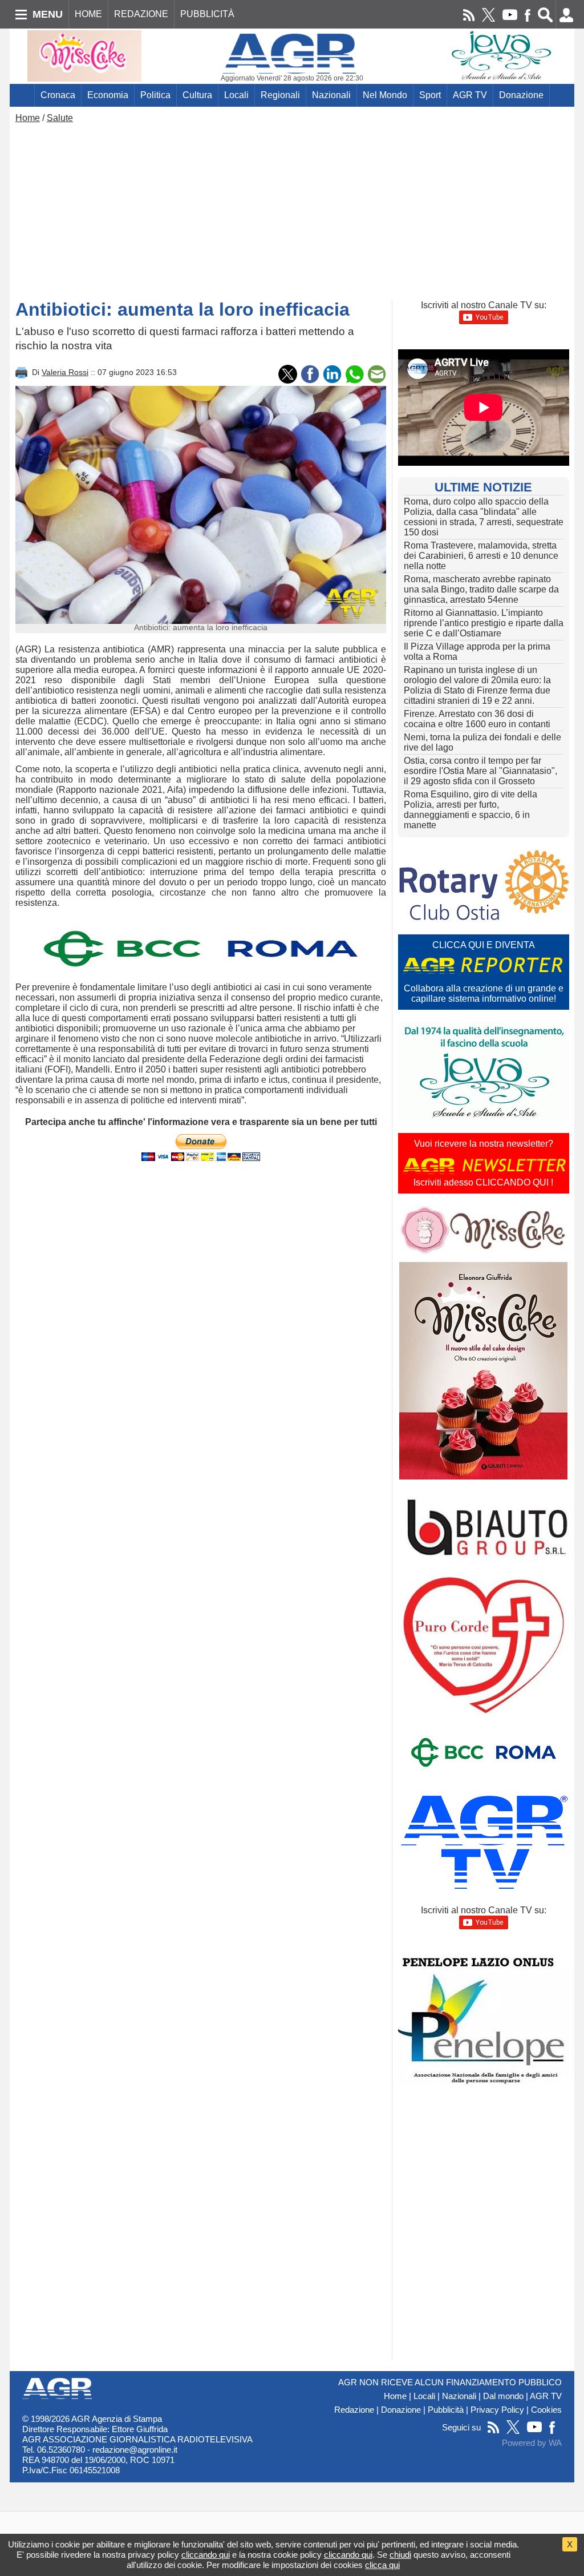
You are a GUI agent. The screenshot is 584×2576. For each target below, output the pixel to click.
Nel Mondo (385, 95)
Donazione (521, 95)
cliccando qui (206, 2555)
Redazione (354, 2410)
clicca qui (382, 2565)
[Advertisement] (292, 209)
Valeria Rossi (65, 372)
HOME (88, 14)
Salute (60, 118)
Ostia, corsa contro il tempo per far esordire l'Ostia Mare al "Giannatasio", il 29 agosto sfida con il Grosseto (480, 771)
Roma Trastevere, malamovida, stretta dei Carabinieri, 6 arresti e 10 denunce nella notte (481, 556)
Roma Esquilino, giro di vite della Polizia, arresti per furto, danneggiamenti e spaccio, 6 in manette (471, 810)
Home (28, 118)
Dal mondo (503, 2396)
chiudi (400, 2555)
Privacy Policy (497, 2410)
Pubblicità (446, 2410)
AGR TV (470, 95)
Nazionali (331, 95)
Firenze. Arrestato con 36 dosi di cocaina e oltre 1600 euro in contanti (477, 719)
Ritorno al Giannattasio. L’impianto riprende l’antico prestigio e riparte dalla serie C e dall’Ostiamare (484, 623)
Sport (430, 95)
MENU (48, 14)
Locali (236, 95)
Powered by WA (532, 2443)
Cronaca (58, 95)
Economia (108, 95)
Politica (155, 95)
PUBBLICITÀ (207, 14)
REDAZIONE (141, 14)
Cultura (197, 95)
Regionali (280, 95)
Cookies (546, 2410)
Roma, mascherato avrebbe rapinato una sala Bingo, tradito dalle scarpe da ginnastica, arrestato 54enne (481, 589)
